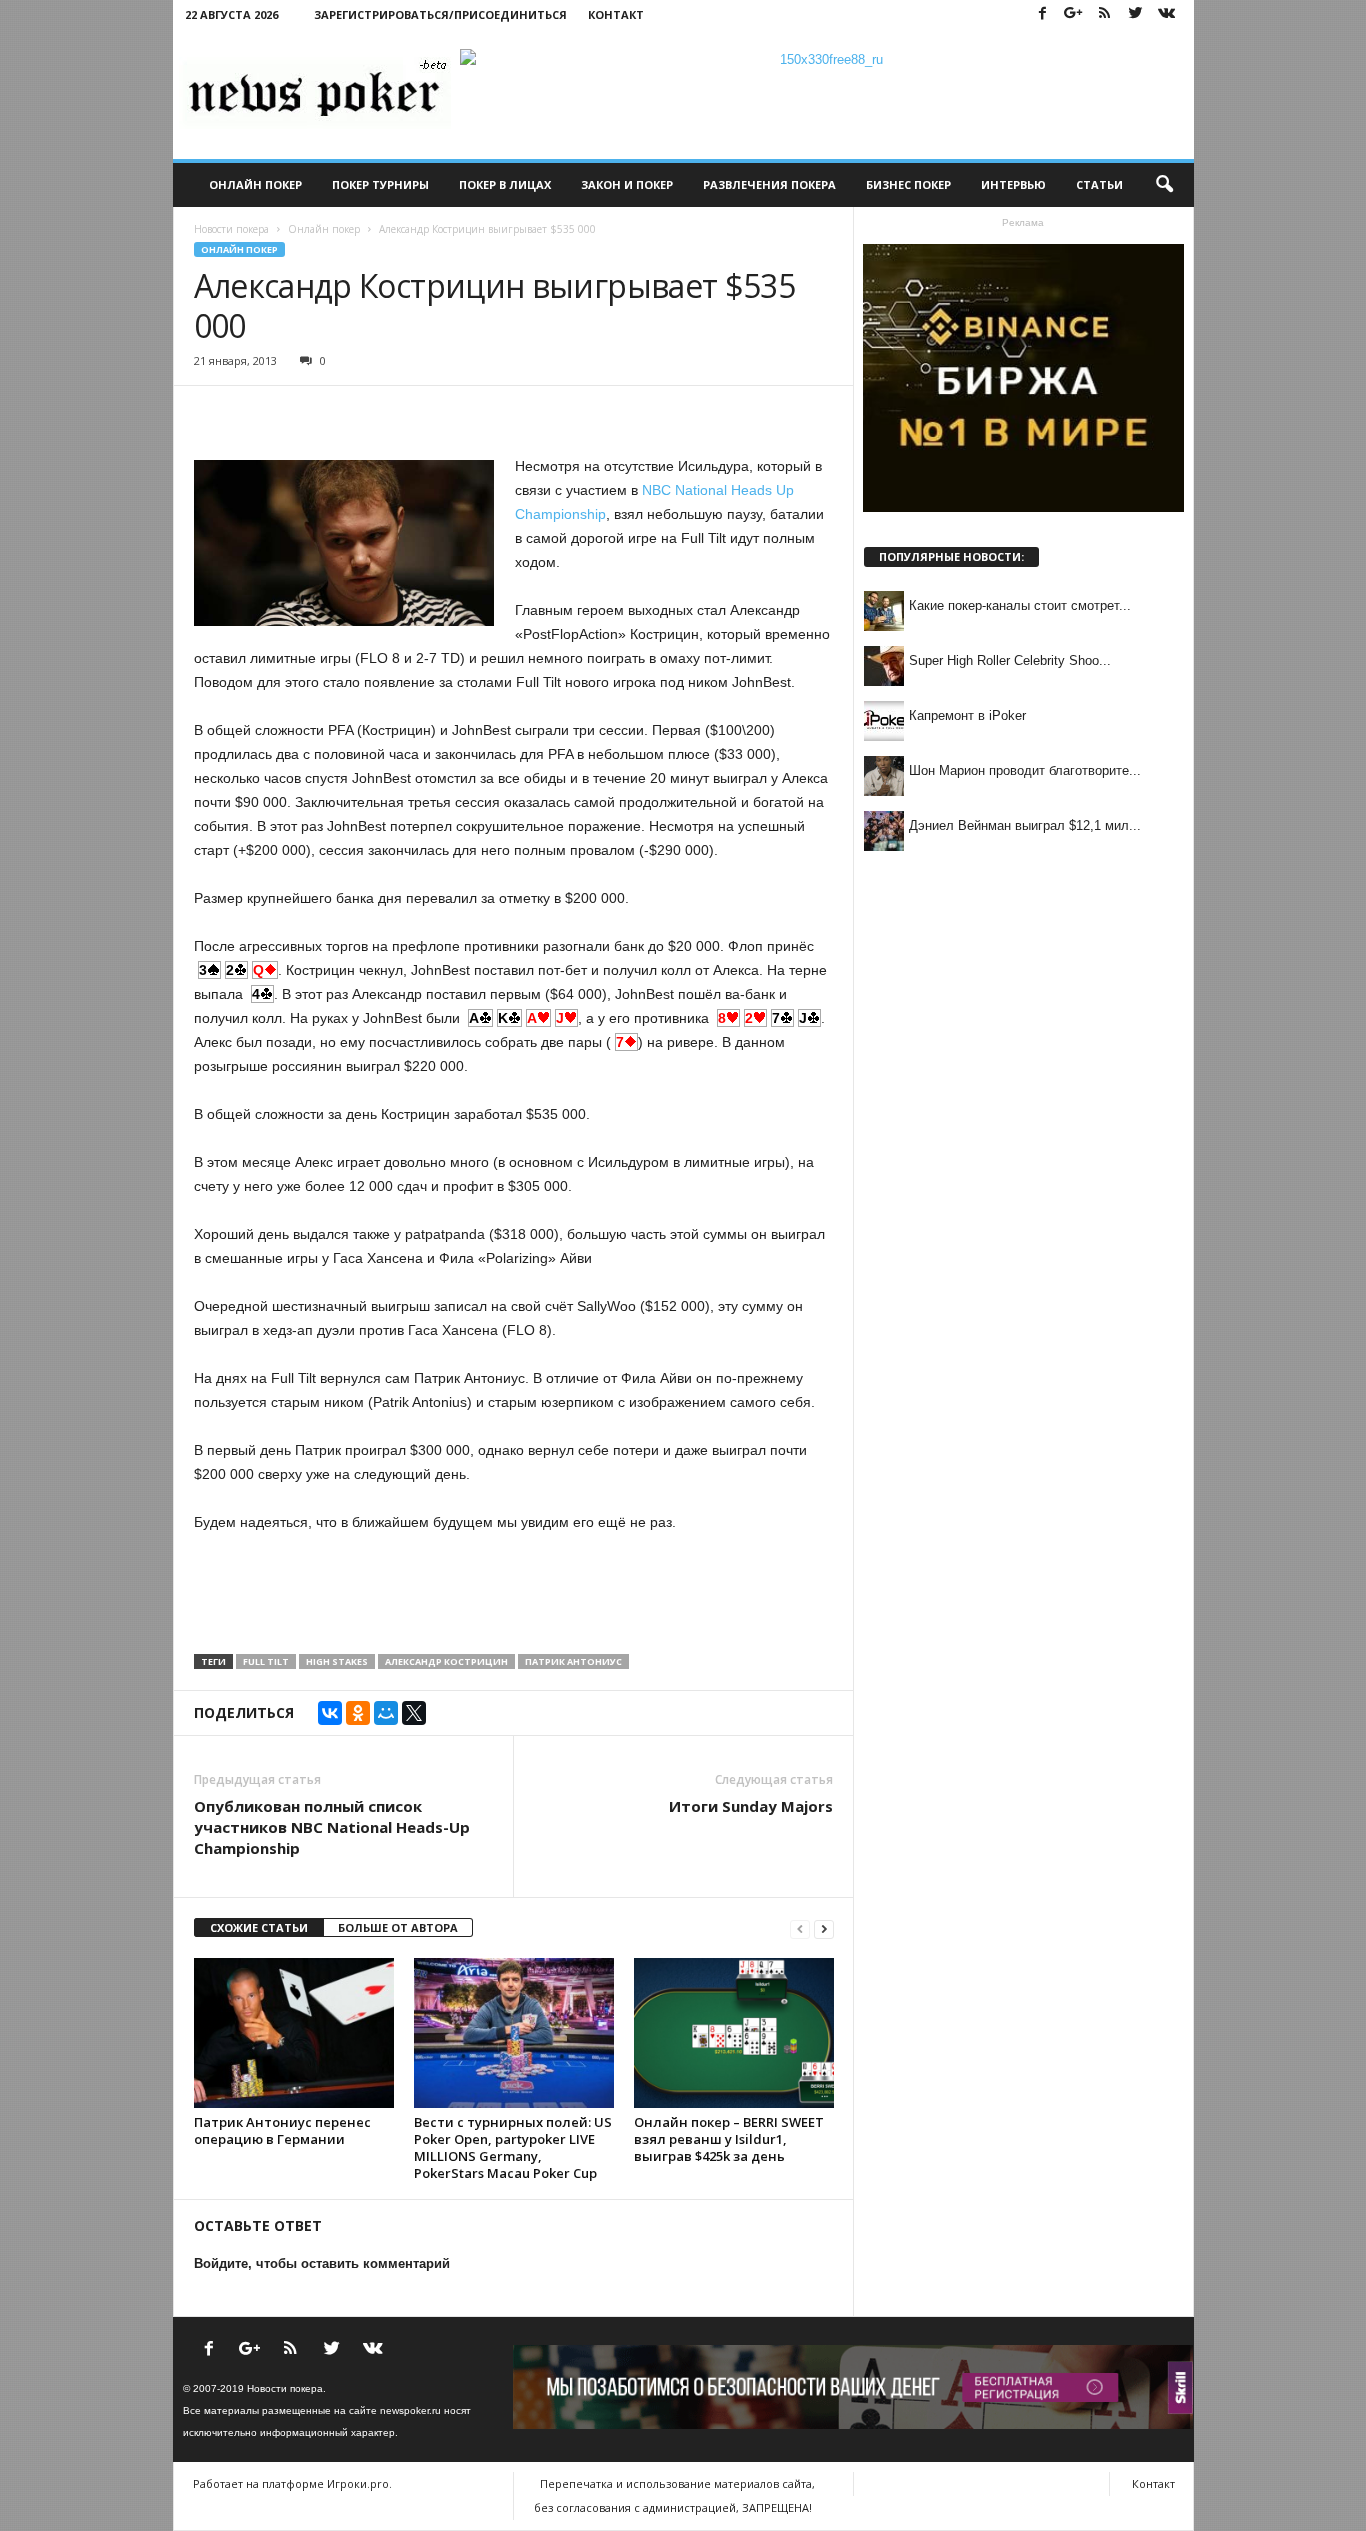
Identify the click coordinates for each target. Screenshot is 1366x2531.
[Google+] (1074, 14)
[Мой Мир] (386, 1713)
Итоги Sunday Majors (751, 1806)
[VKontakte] (1167, 14)
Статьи (1099, 184)
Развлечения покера (769, 184)
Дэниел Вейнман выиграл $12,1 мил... (1025, 825)
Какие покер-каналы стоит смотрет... (1020, 605)
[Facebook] (1043, 14)
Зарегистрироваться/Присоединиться (440, 14)
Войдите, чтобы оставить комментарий (322, 2263)
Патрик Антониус (573, 1661)
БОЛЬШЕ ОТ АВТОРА (398, 1927)
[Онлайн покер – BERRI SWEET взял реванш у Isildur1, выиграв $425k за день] (734, 2033)
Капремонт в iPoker (967, 715)
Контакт (616, 14)
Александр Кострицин (446, 1661)
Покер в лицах (505, 184)
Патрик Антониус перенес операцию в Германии (282, 2130)
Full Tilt (266, 1661)
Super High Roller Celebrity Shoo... (1010, 660)
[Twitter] (1136, 14)
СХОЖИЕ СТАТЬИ (259, 1927)
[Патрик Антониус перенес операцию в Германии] (294, 2033)
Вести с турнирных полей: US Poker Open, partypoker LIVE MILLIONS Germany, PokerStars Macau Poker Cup (513, 2147)
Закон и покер (627, 184)
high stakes (337, 1661)
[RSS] (1105, 14)
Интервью (1013, 184)
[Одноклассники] (358, 1713)
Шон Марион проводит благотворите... (1025, 770)
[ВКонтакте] (330, 1713)
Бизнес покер (908, 184)
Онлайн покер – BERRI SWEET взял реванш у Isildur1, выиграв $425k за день (729, 2139)
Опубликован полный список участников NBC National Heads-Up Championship (332, 1827)
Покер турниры (380, 184)
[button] (1164, 185)
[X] (414, 1713)
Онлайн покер (255, 184)
